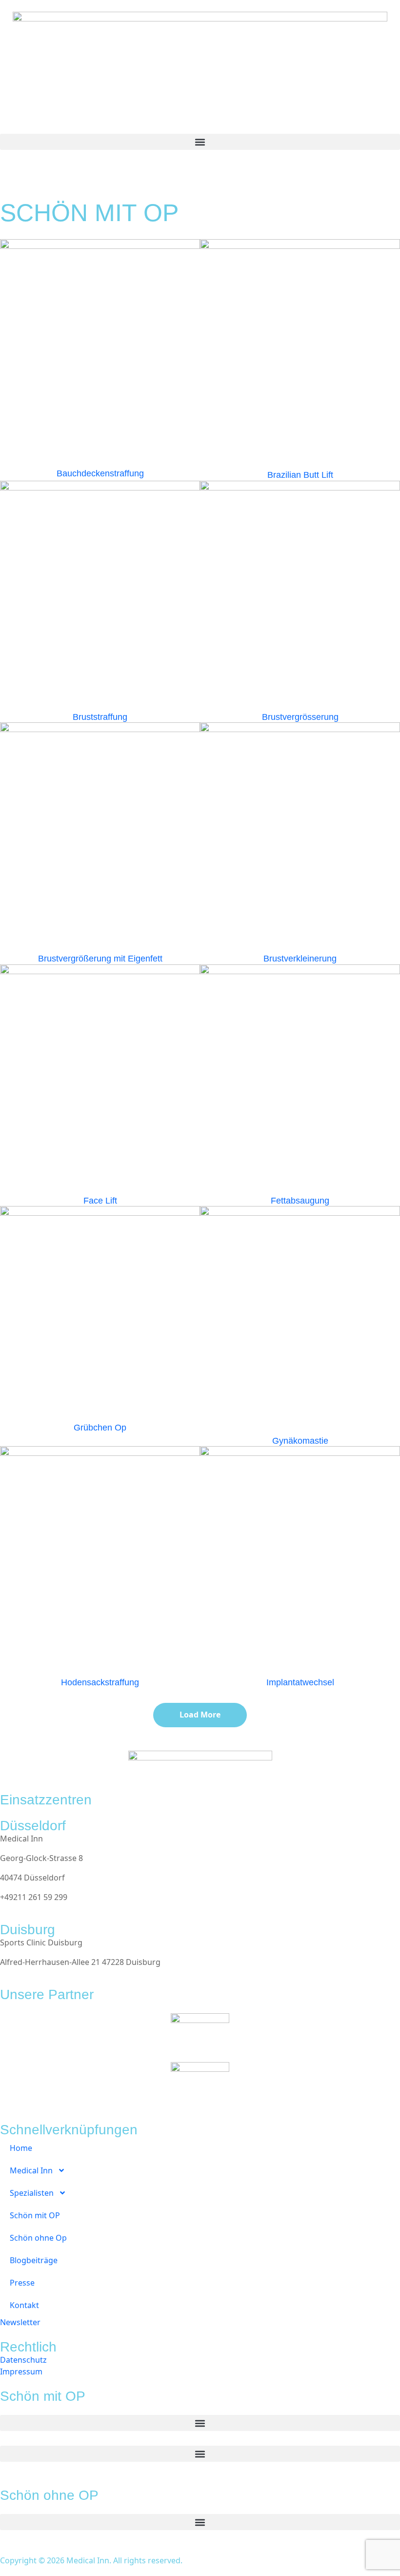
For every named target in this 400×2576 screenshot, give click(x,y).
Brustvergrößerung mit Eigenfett (100, 959)
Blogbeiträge (34, 2260)
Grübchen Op (100, 1428)
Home (21, 2148)
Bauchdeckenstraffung (100, 473)
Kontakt (24, 2305)
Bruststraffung (100, 717)
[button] (200, 142)
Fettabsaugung (300, 1201)
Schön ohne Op (38, 2238)
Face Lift (100, 1201)
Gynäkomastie (300, 1441)
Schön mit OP (35, 2215)
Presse (22, 2283)
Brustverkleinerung (300, 959)
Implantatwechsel (300, 1682)
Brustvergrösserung (300, 717)
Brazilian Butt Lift (300, 475)
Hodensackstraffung (100, 1682)
